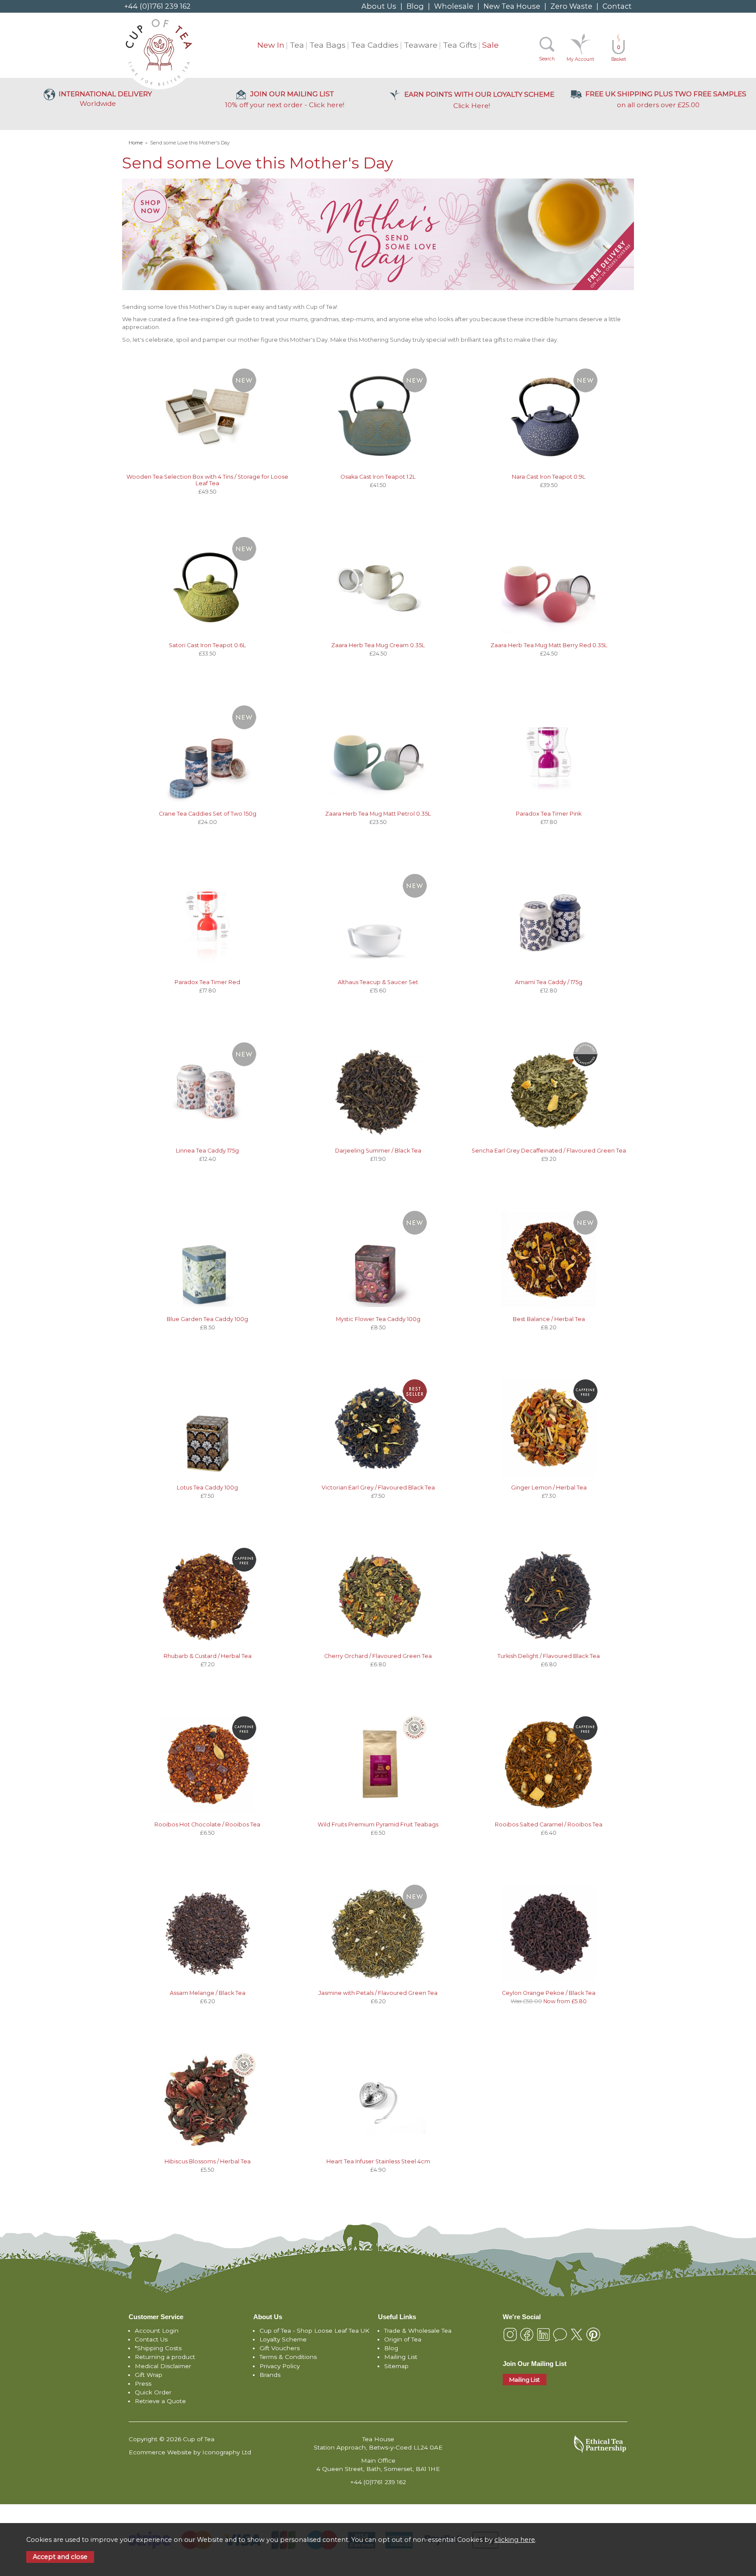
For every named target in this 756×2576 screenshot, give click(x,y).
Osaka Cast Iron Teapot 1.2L (378, 477)
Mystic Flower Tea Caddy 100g (378, 1319)
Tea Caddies (375, 45)
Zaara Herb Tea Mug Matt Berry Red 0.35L (549, 645)
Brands (270, 2375)
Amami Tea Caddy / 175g (549, 982)
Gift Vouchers (280, 2348)
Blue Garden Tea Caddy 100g (207, 1319)
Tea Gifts (460, 45)
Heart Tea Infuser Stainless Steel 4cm (378, 2161)
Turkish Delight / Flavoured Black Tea (549, 1656)
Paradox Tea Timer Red (207, 982)
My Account (580, 59)
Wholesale (454, 6)
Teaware (421, 45)
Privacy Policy (280, 2366)
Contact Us (151, 2339)
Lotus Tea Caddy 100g (207, 1488)
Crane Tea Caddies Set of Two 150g (208, 814)
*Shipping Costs (158, 2348)
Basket (619, 53)
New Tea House (512, 6)
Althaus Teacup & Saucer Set (378, 982)
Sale (490, 45)
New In (271, 45)
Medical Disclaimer (163, 2366)
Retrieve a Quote (160, 2401)
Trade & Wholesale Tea (418, 2331)
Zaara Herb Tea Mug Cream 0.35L (378, 645)
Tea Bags (327, 45)
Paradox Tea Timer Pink (549, 814)
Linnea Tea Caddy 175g (207, 1151)
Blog (415, 6)
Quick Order (153, 2392)
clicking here (515, 2540)
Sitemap (396, 2366)
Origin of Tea (403, 2339)
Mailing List (401, 2357)
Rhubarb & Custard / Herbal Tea (208, 1656)
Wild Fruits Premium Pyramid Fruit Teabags (378, 1824)
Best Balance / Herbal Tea (549, 1319)
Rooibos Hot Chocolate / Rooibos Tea (207, 1824)
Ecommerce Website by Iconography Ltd (190, 2452)
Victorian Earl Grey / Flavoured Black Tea (378, 1488)
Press (143, 2383)
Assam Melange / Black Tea (208, 1993)
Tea (297, 45)
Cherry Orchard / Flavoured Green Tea (378, 1656)
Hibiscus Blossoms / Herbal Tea (208, 2161)
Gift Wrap (149, 2375)
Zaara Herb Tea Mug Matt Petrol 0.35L (378, 814)
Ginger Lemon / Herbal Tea (549, 1488)
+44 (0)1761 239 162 (157, 6)
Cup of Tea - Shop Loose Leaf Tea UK (314, 2331)
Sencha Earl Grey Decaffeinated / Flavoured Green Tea (549, 1151)
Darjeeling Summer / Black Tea (378, 1151)
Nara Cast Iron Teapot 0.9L (549, 477)
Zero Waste (571, 6)
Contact (617, 6)
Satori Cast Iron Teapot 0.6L (207, 645)
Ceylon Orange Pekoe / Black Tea (549, 1993)
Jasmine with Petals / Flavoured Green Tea (378, 1993)
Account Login (157, 2331)
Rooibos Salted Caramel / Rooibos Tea (549, 1824)
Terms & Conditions (288, 2357)
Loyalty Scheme (283, 2339)
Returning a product (165, 2357)
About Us (379, 6)
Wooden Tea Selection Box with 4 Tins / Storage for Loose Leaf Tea (207, 480)
